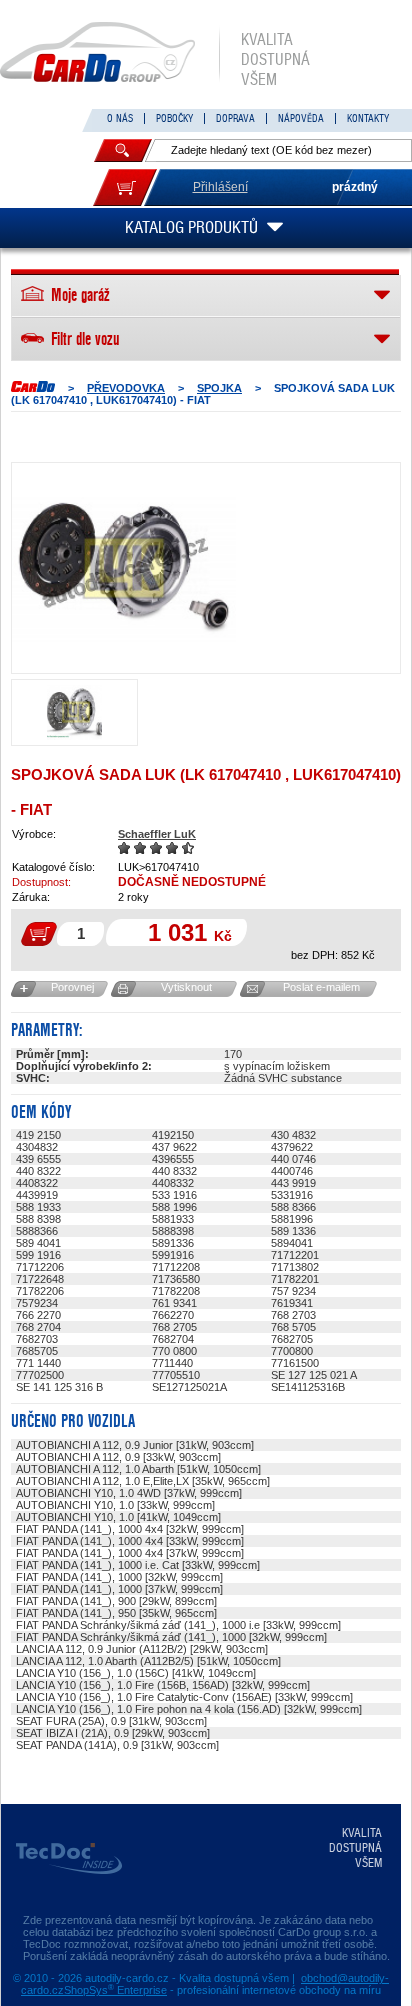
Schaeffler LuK (157, 834)
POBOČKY (174, 118)
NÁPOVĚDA (301, 118)
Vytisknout (186, 987)
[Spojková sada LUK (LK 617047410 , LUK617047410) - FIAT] (124, 568)
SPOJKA (219, 388)
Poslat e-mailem (321, 987)
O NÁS (120, 118)
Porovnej (72, 987)
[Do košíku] (125, 187)
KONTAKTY (368, 118)
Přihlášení (220, 187)
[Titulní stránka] (33, 386)
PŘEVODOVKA (126, 388)
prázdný (355, 187)
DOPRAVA (235, 118)
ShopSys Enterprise (115, 1990)
